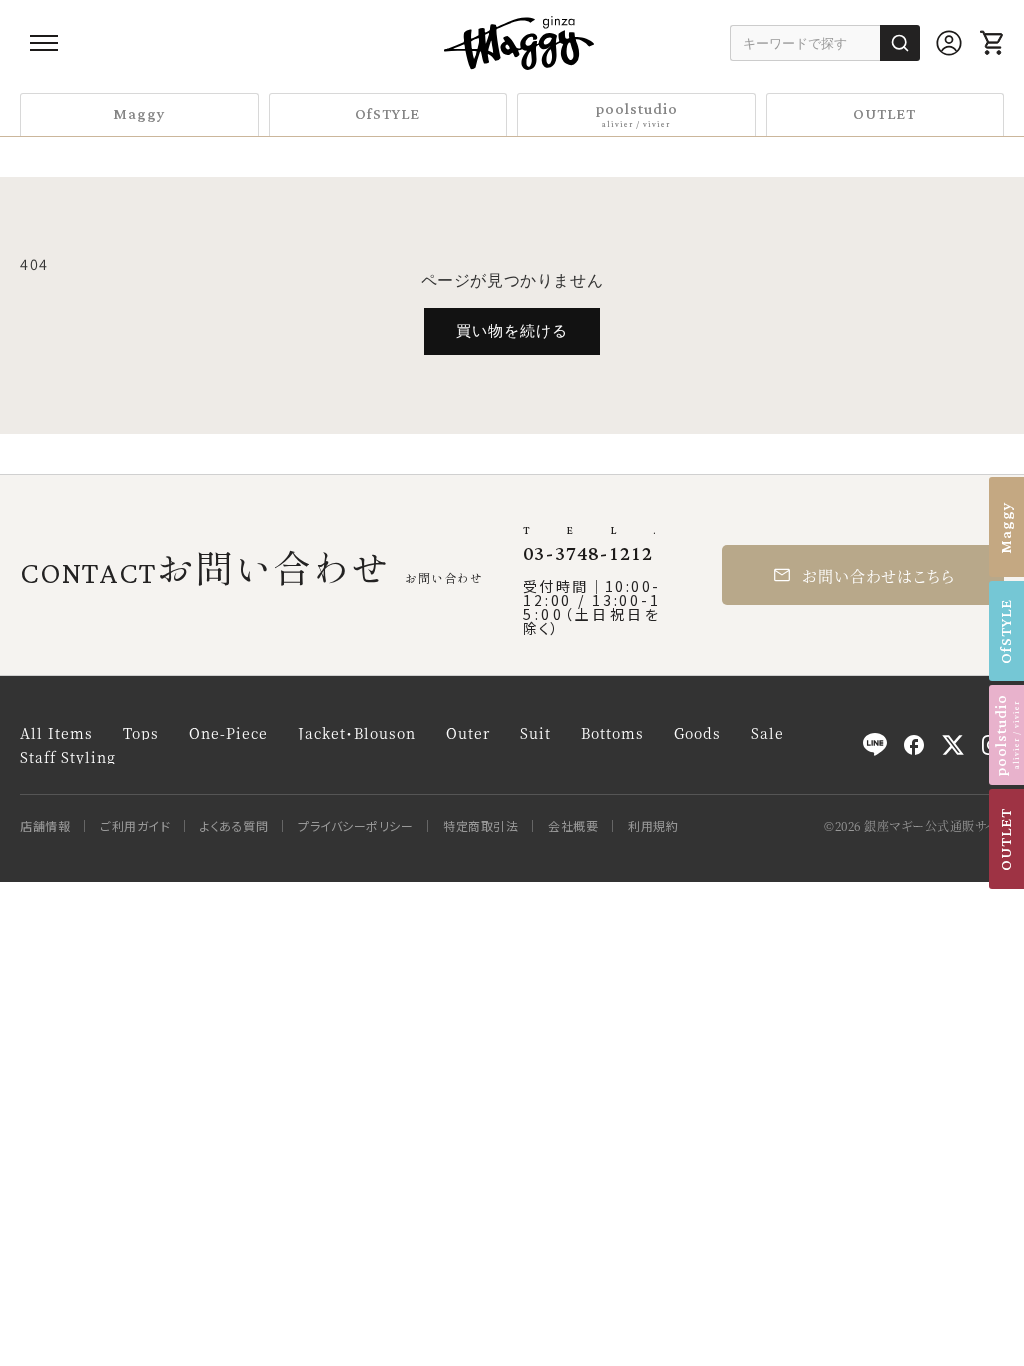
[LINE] (875, 745)
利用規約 (653, 826)
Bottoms (612, 733)
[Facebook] (914, 745)
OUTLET (884, 114)
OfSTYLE (387, 114)
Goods (697, 733)
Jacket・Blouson (357, 733)
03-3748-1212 (588, 554)
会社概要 (573, 826)
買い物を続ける (512, 330)
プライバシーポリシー (355, 826)
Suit (535, 733)
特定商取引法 (480, 826)
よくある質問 (234, 826)
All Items (56, 733)
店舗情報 (45, 826)
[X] (953, 745)
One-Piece (228, 733)
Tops (141, 733)
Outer (468, 733)
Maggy (139, 114)
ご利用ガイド (135, 826)
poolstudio (636, 113)
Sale (767, 733)
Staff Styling (68, 757)
